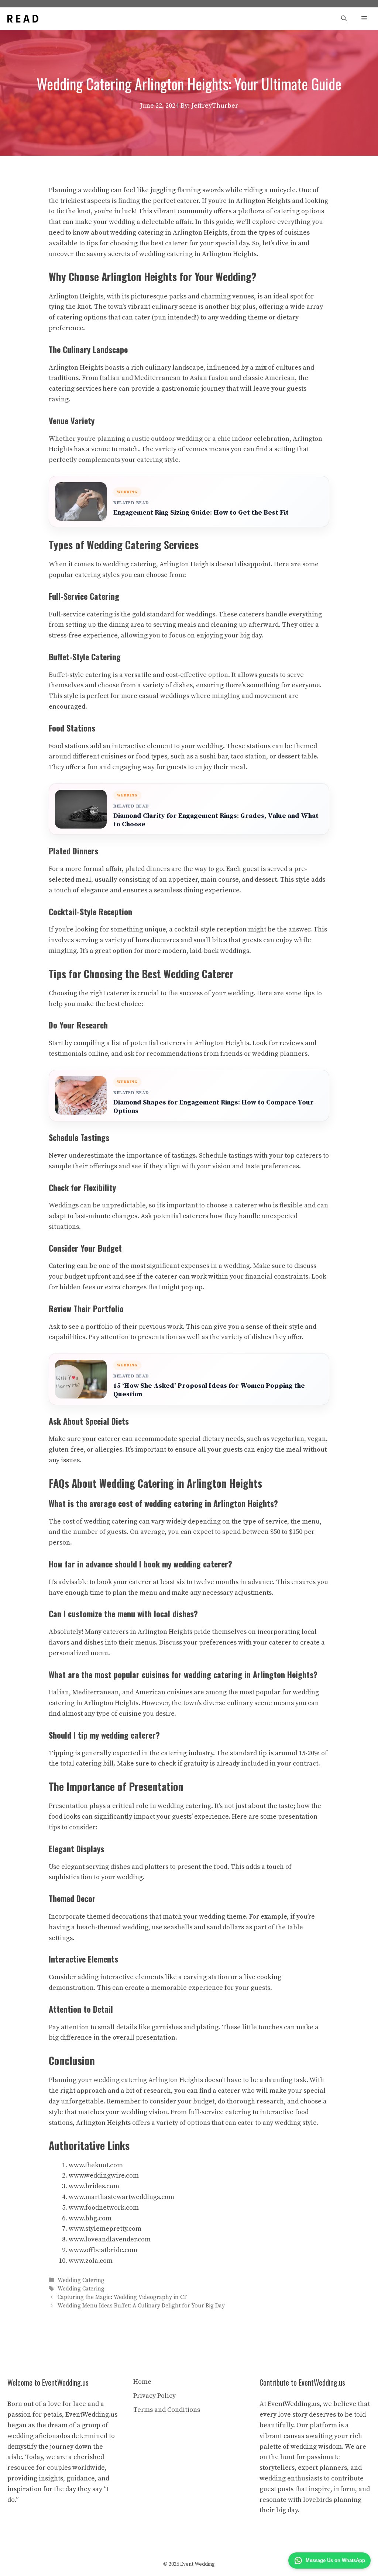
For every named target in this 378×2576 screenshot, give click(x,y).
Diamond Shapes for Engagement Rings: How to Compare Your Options (214, 1107)
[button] (344, 19)
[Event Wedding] (23, 19)
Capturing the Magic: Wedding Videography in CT (122, 2297)
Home (142, 2382)
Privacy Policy (154, 2396)
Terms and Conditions (167, 2410)
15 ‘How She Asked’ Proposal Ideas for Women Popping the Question (209, 1390)
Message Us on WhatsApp (335, 2560)
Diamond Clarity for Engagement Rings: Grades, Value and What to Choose (216, 820)
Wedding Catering (81, 2280)
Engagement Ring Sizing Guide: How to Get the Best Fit (201, 513)
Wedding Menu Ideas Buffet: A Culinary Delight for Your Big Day (141, 2306)
